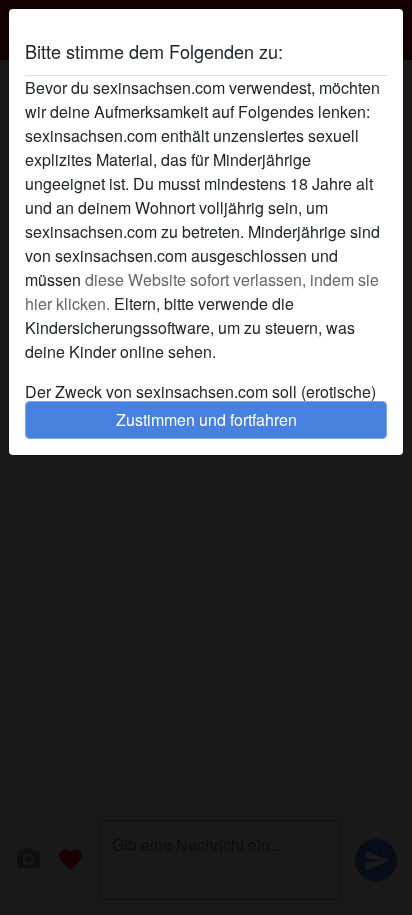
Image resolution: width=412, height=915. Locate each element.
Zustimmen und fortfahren (206, 419)
